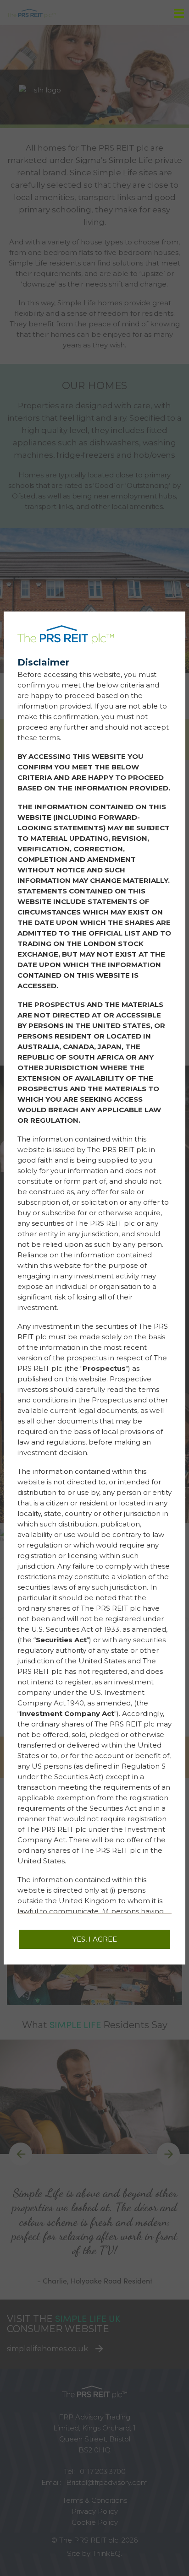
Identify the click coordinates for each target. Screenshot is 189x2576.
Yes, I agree (95, 1939)
